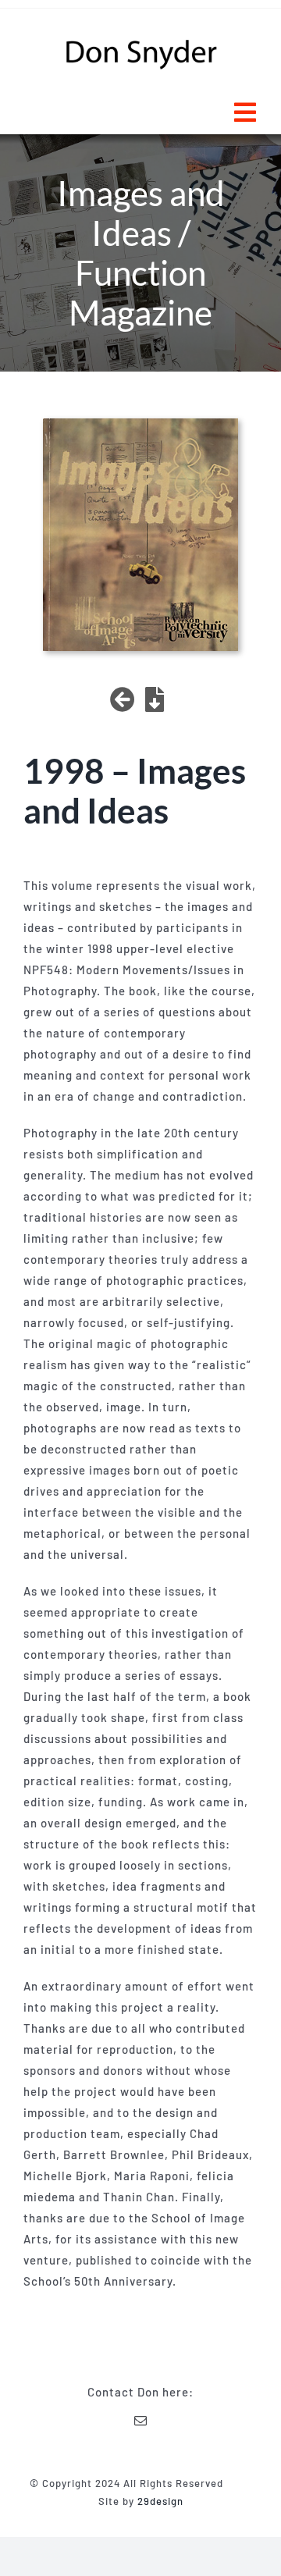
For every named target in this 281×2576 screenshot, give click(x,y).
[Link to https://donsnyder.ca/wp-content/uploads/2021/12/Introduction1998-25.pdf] (155, 699)
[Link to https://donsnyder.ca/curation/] (123, 699)
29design (160, 2501)
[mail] (141, 2421)
